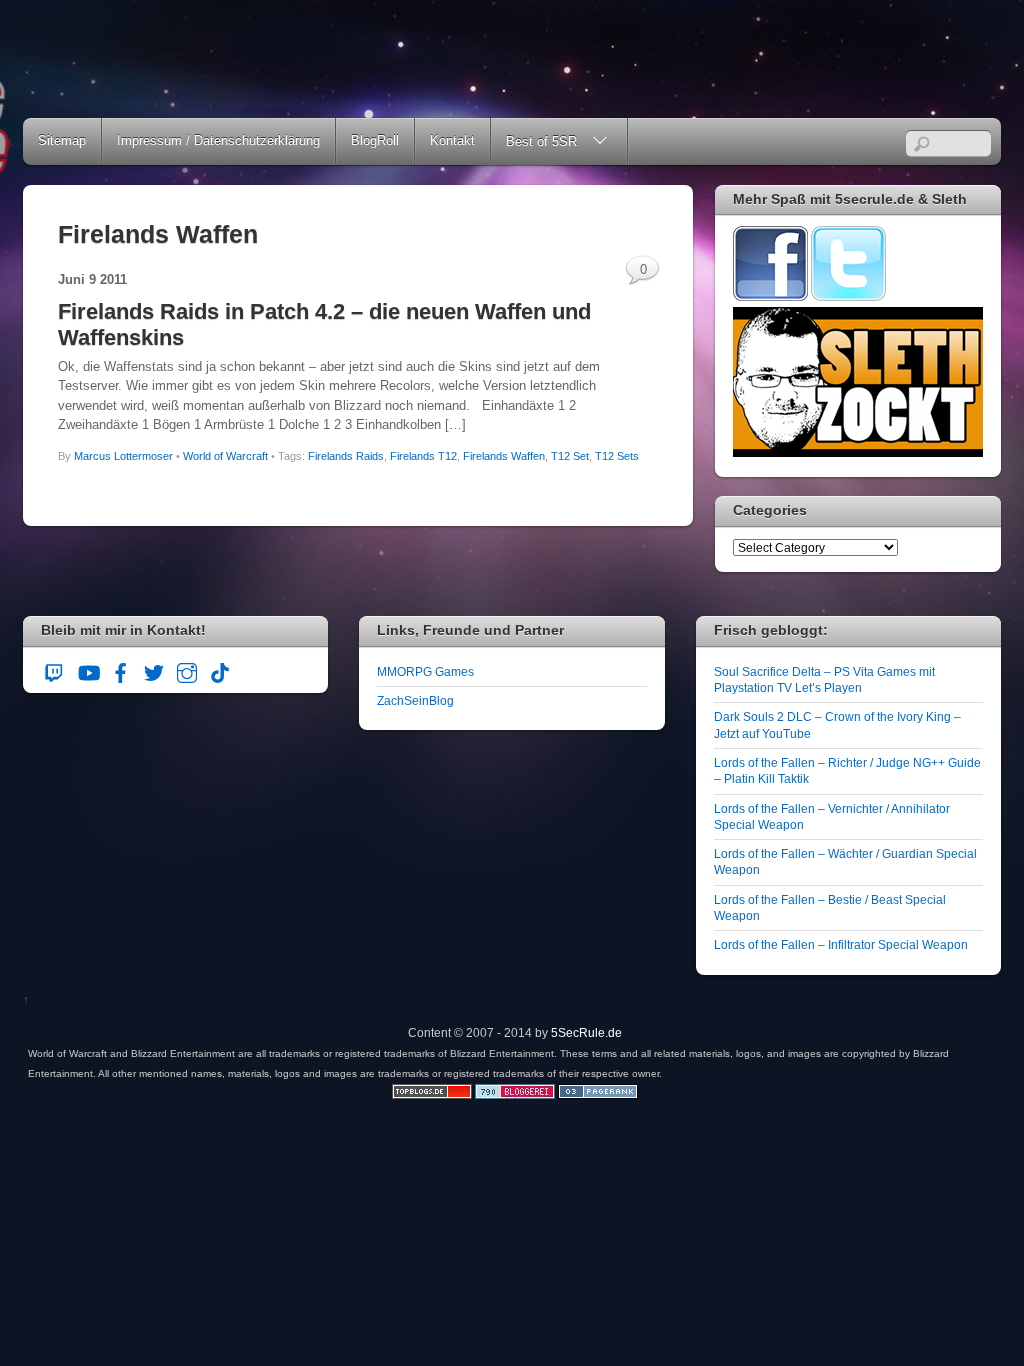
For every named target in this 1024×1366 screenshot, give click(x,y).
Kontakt (452, 140)
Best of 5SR (541, 141)
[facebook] (121, 670)
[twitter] (154, 670)
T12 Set (570, 456)
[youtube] (88, 670)
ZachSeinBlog (415, 700)
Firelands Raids (346, 456)
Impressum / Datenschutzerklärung (218, 140)
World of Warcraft (225, 456)
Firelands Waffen (504, 456)
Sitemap (62, 140)
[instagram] (187, 670)
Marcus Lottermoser (123, 456)
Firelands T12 (423, 456)
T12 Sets (617, 456)
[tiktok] (220, 670)
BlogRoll (375, 140)
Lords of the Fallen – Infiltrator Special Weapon (841, 944)
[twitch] (55, 670)
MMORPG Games (425, 671)
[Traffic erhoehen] (598, 1094)
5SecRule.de (586, 1032)
